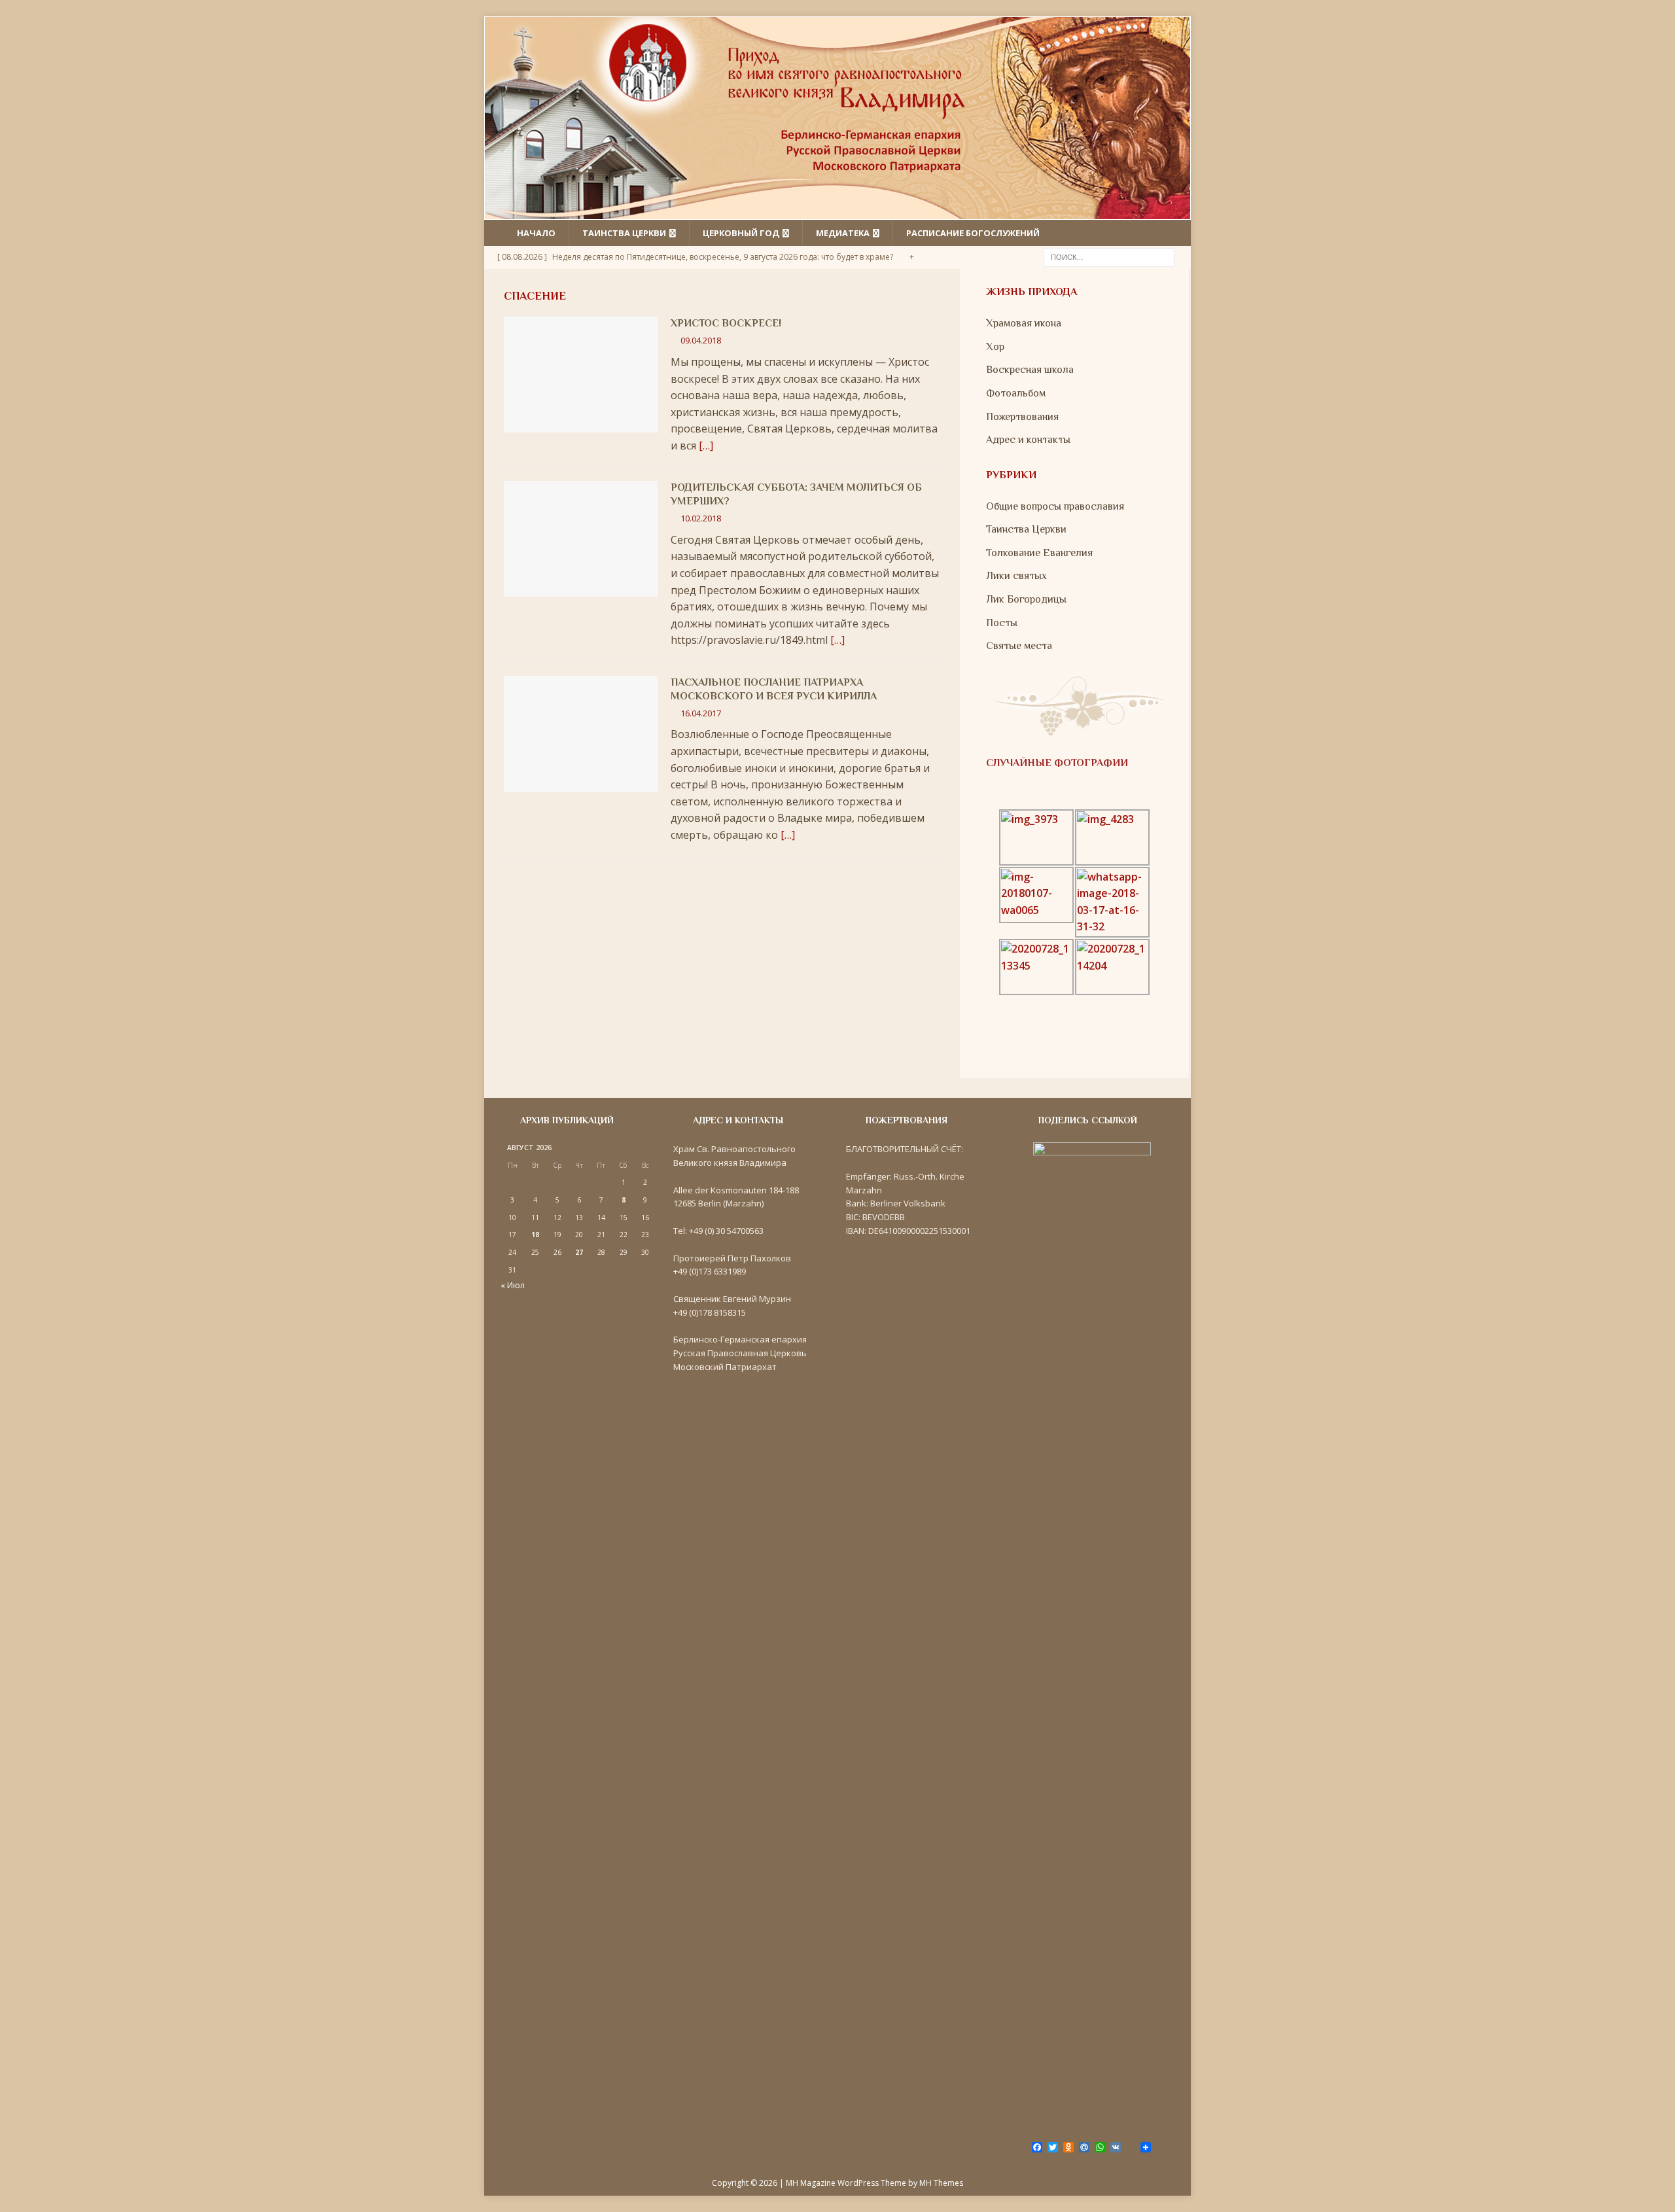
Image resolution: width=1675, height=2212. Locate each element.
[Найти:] (1109, 256)
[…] (706, 446)
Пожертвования (1022, 417)
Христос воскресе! (726, 323)
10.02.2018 (701, 518)
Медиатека (843, 233)
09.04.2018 (701, 340)
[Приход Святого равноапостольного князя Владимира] (837, 211)
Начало (536, 233)
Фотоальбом (1016, 393)
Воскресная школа (1030, 370)
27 (579, 1252)
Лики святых (1016, 576)
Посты (1002, 623)
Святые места (1019, 646)
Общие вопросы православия (1055, 506)
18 (535, 1235)
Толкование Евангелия (1039, 553)
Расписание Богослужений (973, 233)
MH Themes (941, 2183)
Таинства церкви (624, 233)
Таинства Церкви (1026, 529)
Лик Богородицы (1026, 599)
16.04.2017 (701, 713)
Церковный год (741, 233)
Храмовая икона (1024, 323)
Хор (995, 347)
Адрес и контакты (1028, 440)
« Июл (513, 1285)
